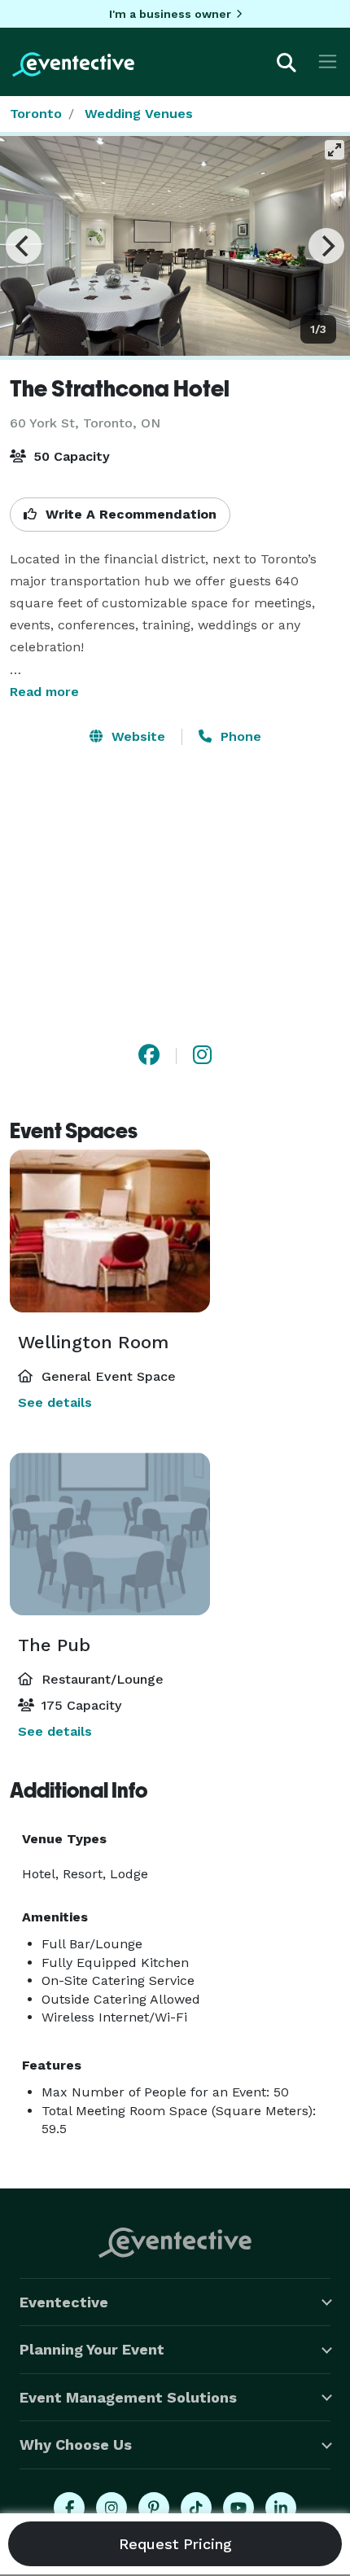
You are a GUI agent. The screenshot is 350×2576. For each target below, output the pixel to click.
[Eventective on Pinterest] (154, 2508)
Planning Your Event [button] (92, 2349)
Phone (239, 736)
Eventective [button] (64, 2302)
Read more (44, 692)
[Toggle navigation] (328, 61)
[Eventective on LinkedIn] (281, 2508)
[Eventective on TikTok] (196, 2508)
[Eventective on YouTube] (238, 2508)
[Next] (326, 246)
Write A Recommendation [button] (129, 514)
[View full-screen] (335, 150)
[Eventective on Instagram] (112, 2508)
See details (55, 1402)
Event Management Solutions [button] (128, 2397)
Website (136, 736)
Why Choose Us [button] (76, 2445)
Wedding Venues (139, 114)
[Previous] (24, 246)
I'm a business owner (170, 14)
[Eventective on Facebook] (69, 2508)
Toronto (36, 114)
